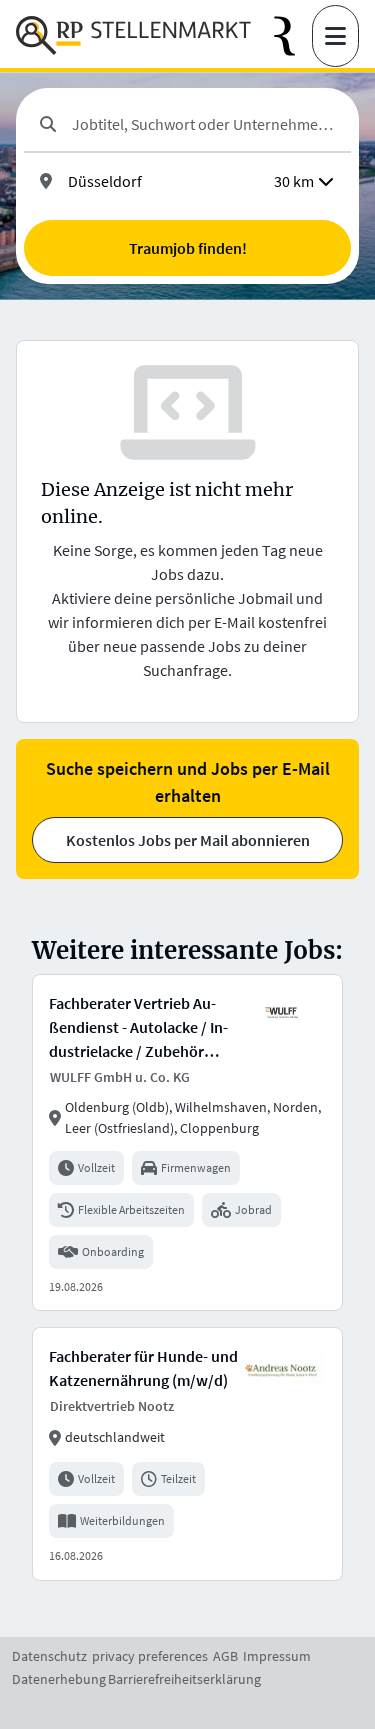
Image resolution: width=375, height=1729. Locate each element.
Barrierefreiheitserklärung (184, 1679)
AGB (225, 1656)
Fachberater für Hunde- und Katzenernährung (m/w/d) (143, 1368)
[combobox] (203, 124)
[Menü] (335, 36)
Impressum (277, 1656)
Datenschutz (49, 1656)
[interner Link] (133, 36)
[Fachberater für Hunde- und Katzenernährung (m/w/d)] (187, 1453)
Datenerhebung (59, 1679)
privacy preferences (150, 1656)
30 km (294, 181)
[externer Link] (293, 36)
